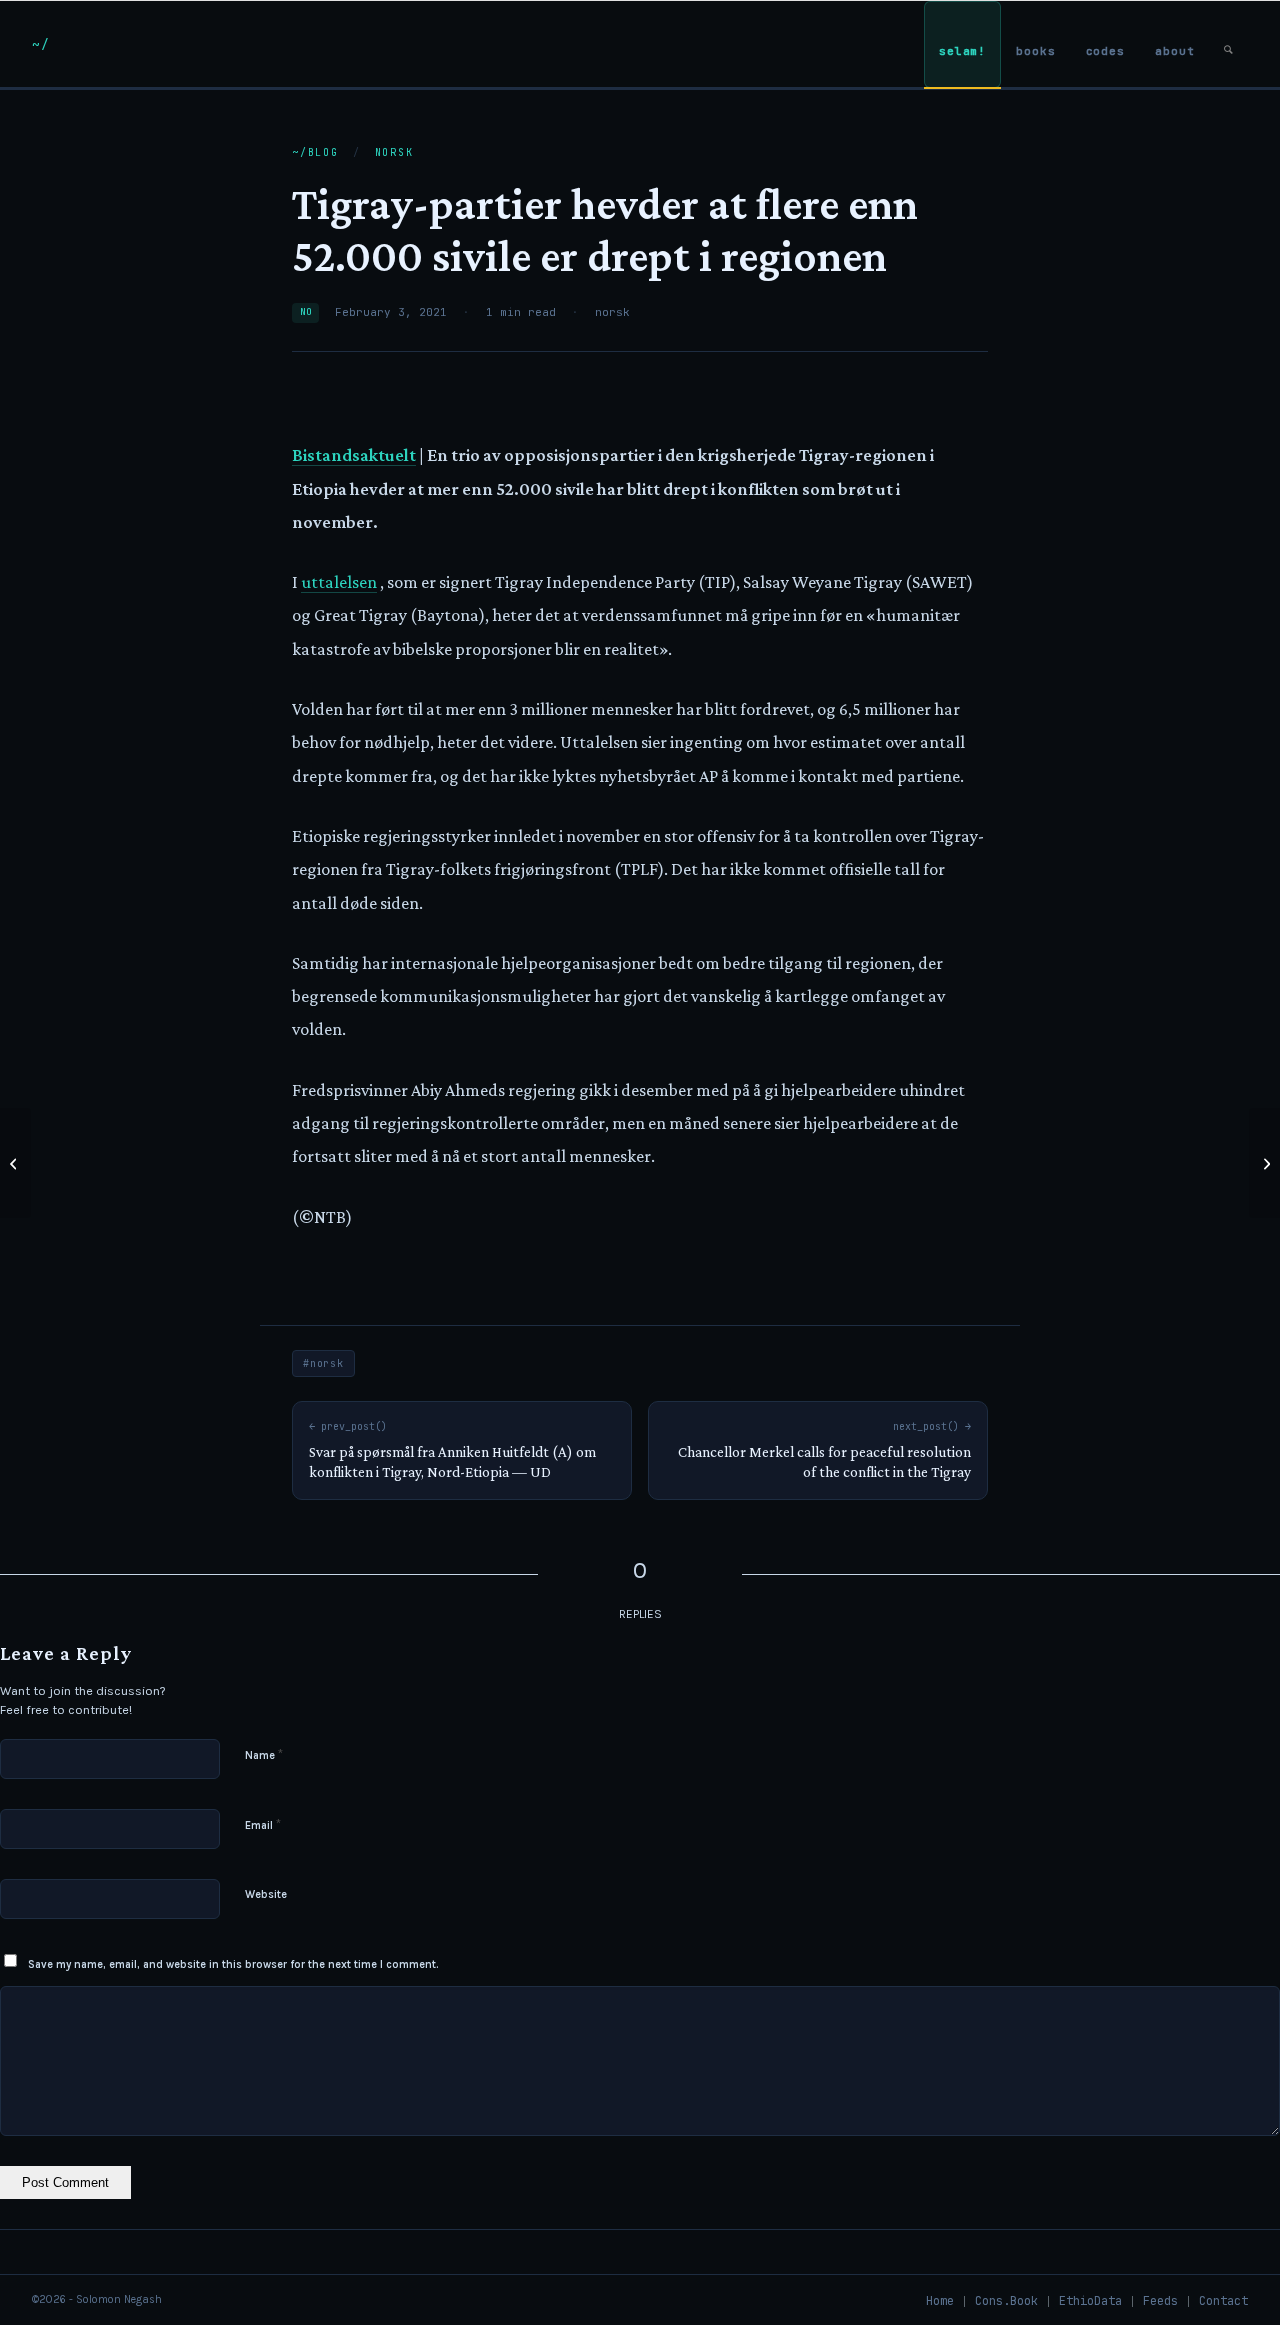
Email (263, 1824)
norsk (394, 152)
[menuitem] (962, 44)
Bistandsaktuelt (354, 455)
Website (266, 1894)
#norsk (323, 1363)
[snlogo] (40, 44)
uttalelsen (339, 582)
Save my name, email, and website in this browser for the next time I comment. (233, 1964)
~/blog (315, 152)
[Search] (1228, 44)
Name (264, 1754)
